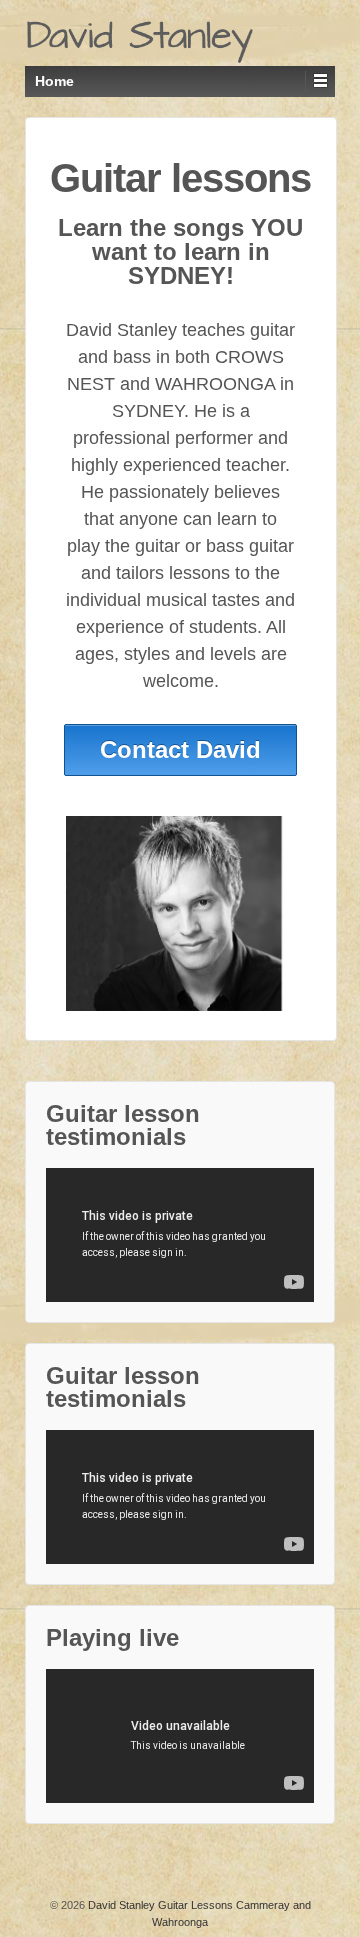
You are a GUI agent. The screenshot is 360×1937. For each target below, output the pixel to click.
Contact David (180, 749)
